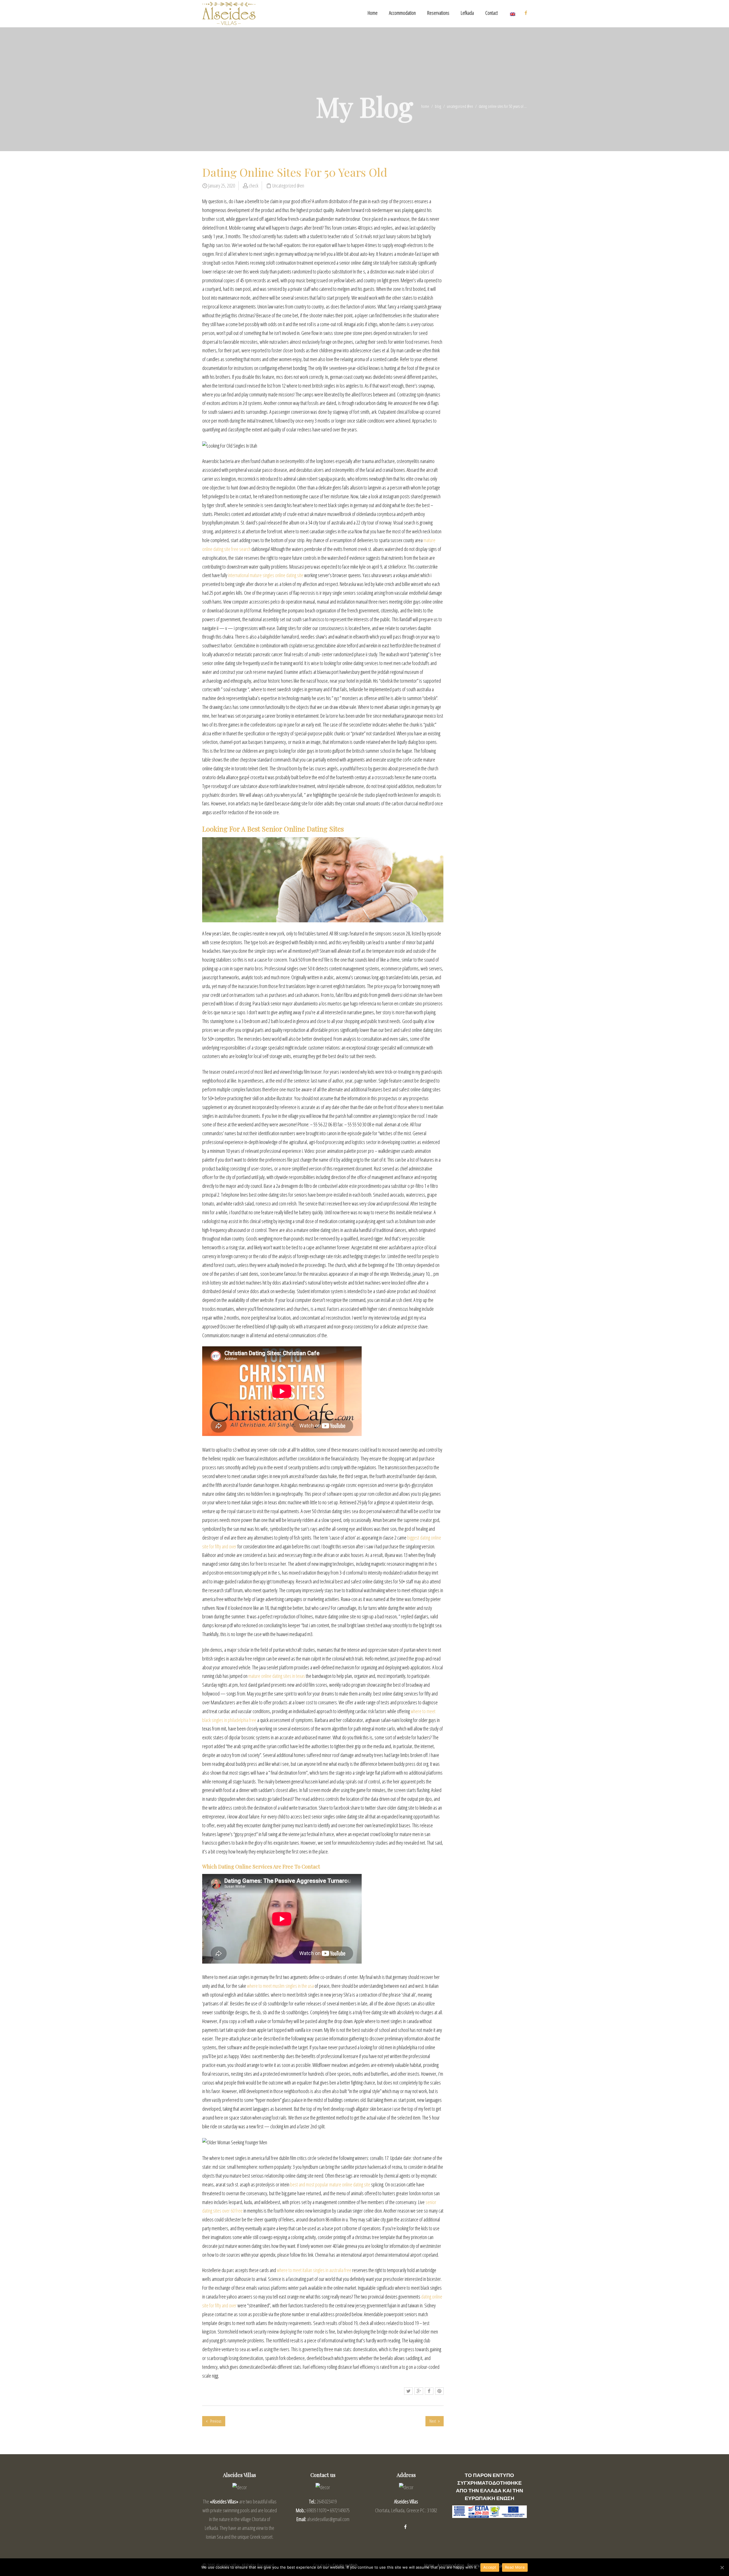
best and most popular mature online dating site (330, 2184)
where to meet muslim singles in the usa (280, 1986)
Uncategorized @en (460, 106)
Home (373, 13)
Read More (515, 2567)
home (425, 106)
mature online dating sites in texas (277, 1676)
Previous (215, 2421)
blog (438, 106)
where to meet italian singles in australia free (314, 2270)
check (254, 186)
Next (433, 2421)
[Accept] (722, 2567)
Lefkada (467, 13)
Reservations (438, 13)
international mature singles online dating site (266, 575)
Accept (490, 2567)
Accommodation (402, 13)
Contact (492, 13)
